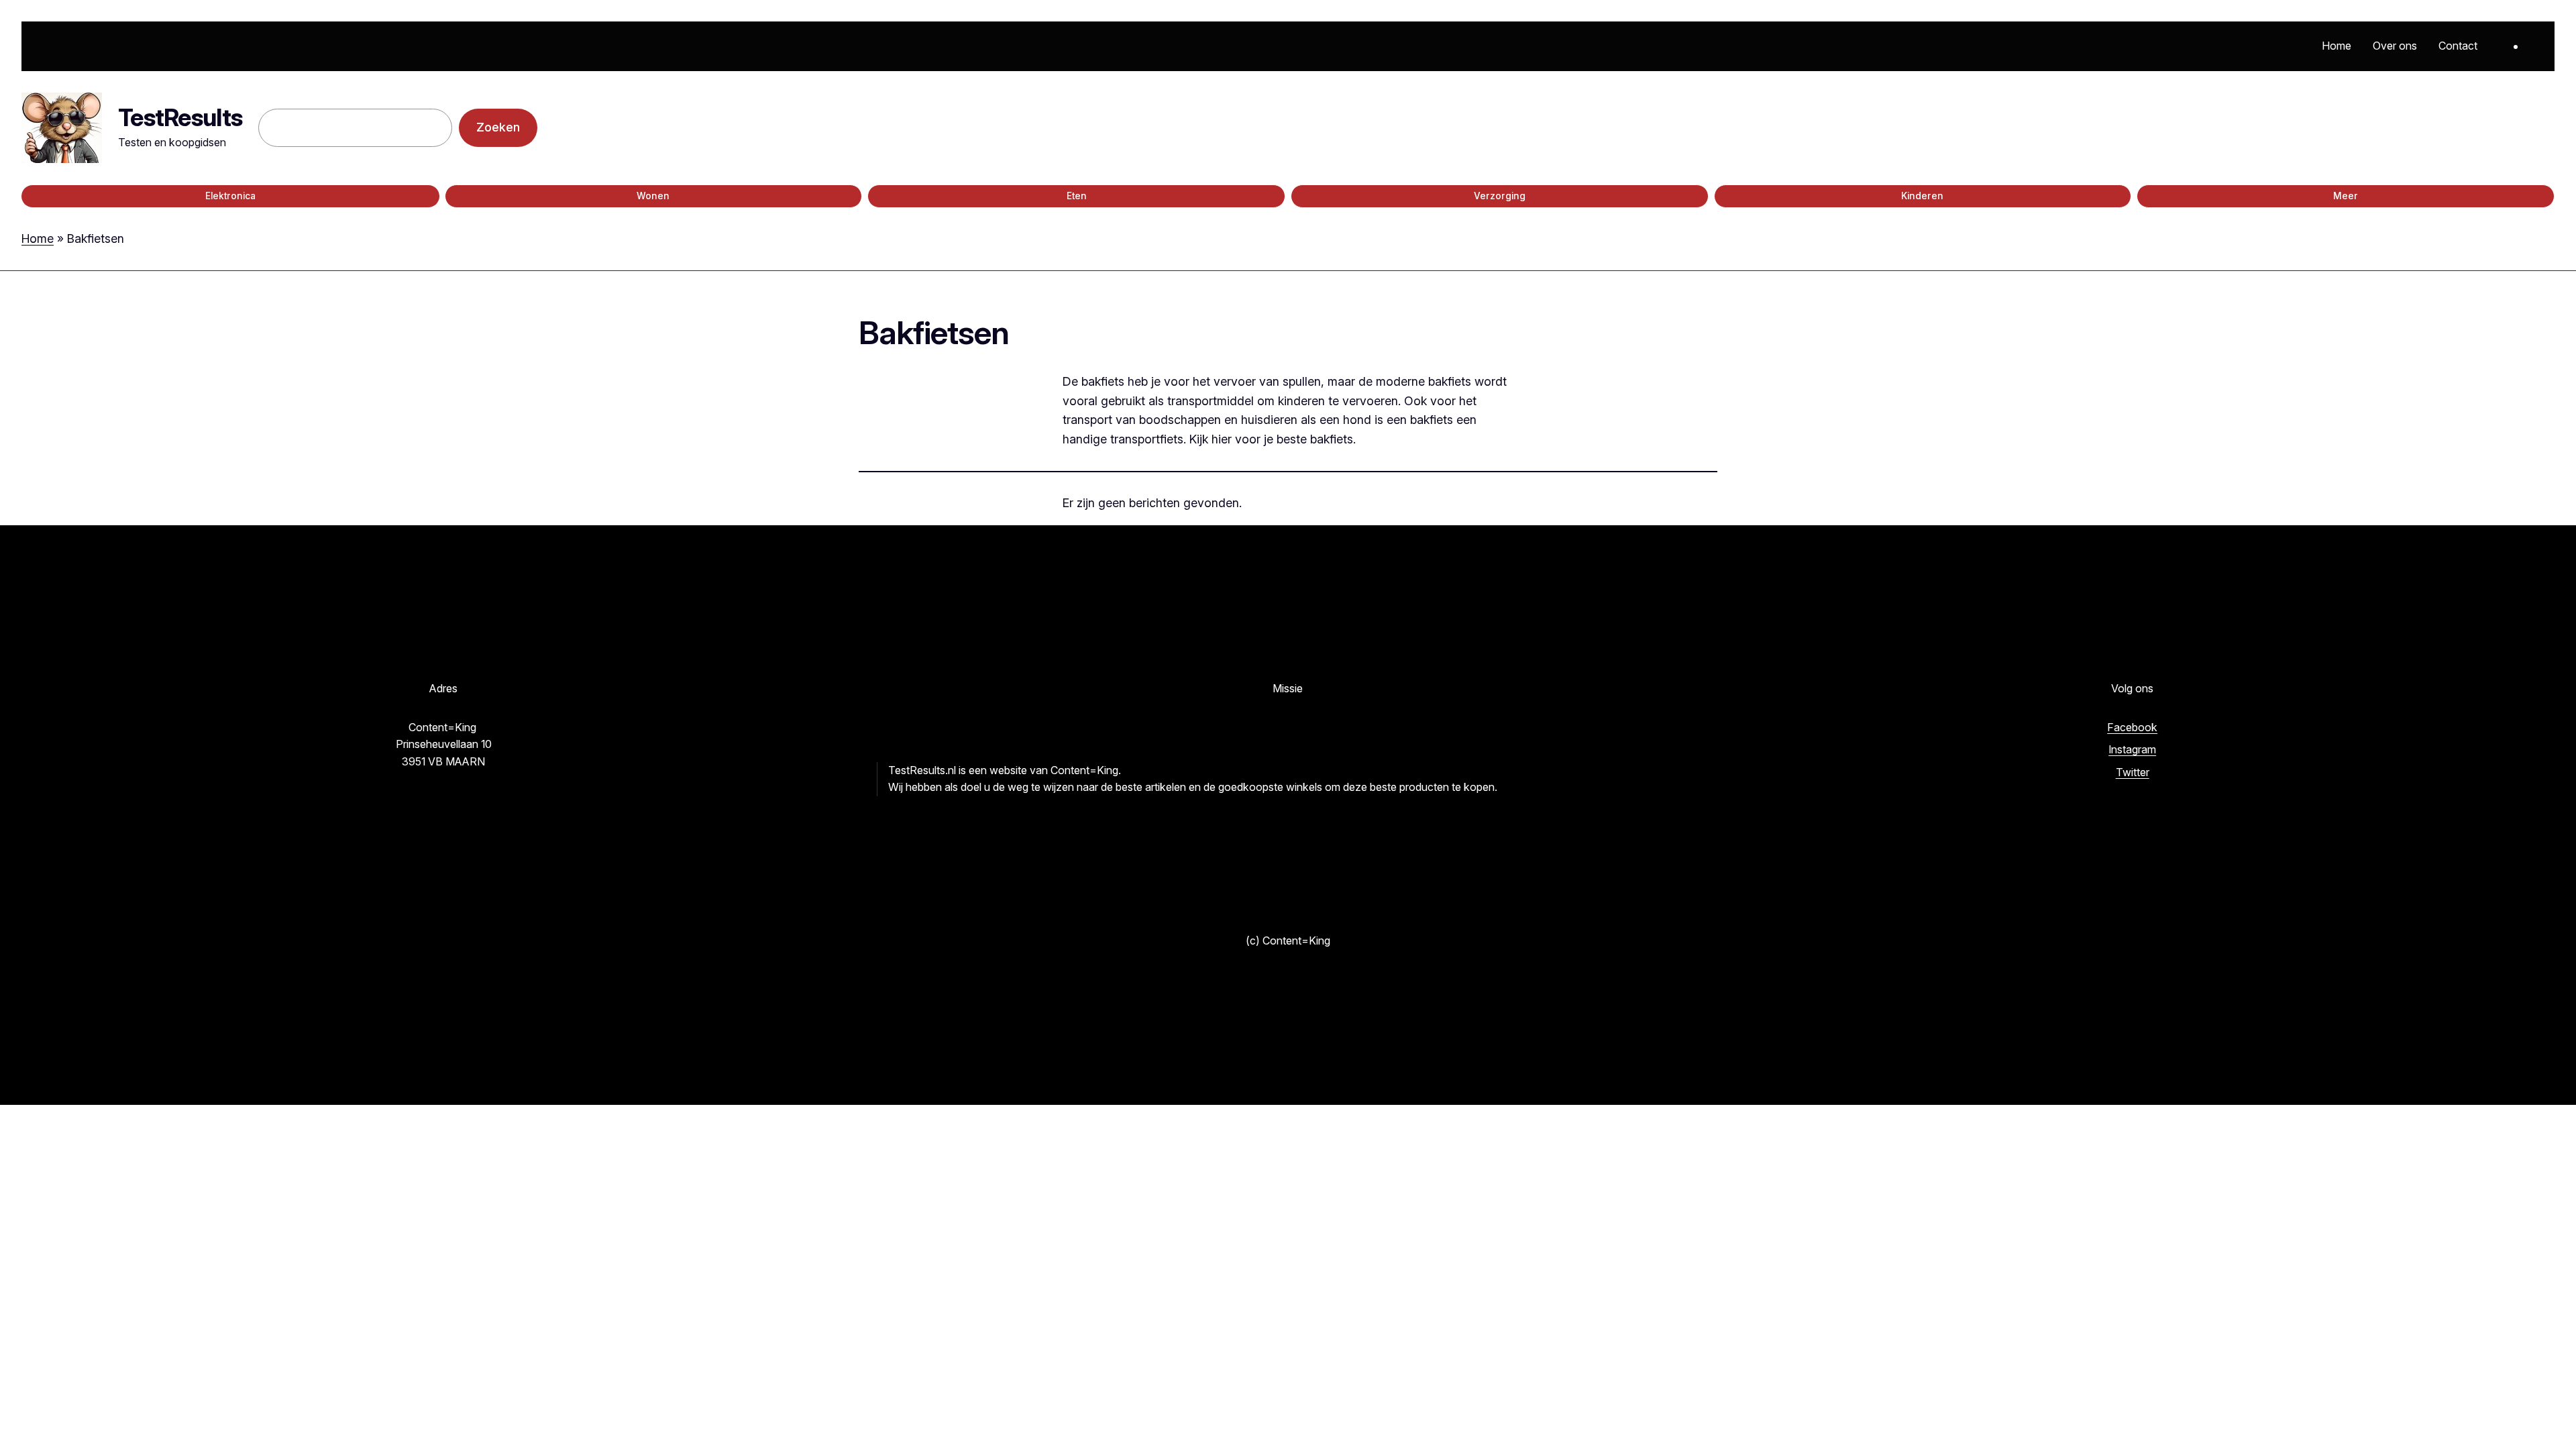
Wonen (653, 196)
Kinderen (1922, 196)
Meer (2346, 196)
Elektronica (230, 196)
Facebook (2132, 727)
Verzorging (1500, 196)
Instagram (2132, 749)
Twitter (2133, 772)
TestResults (180, 117)
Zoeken (498, 127)
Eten (1077, 196)
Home (38, 238)
